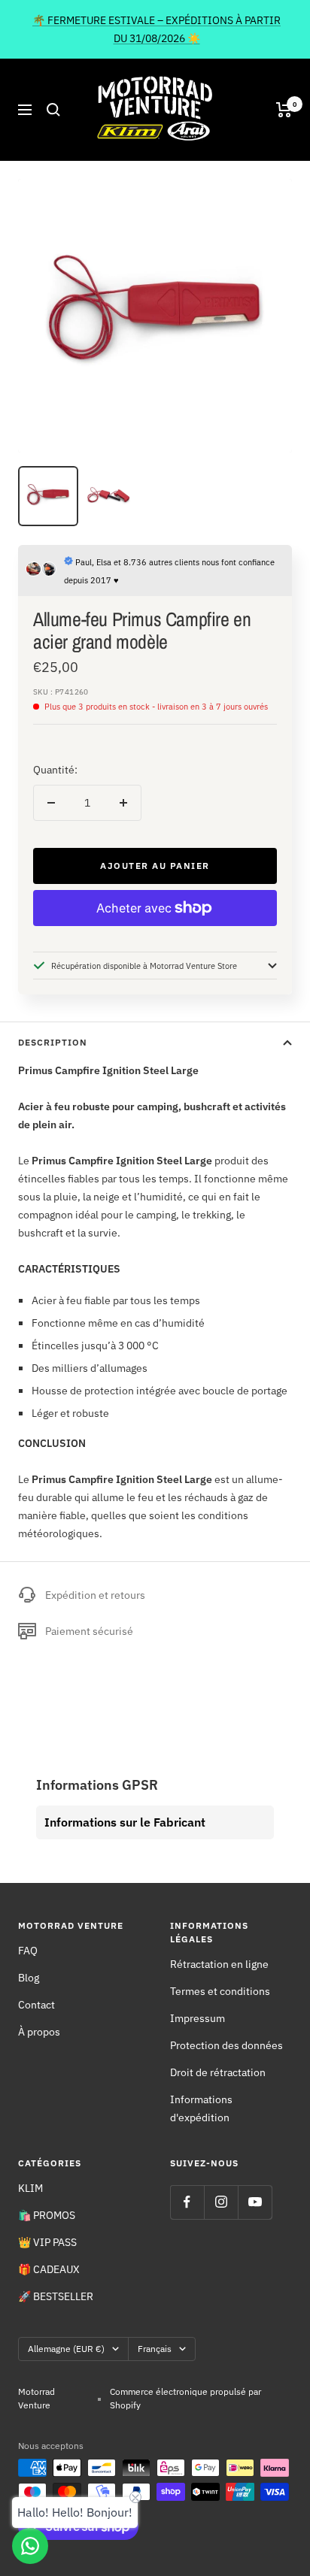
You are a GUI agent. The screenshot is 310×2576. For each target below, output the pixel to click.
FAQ (28, 1951)
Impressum (198, 2018)
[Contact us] (30, 2546)
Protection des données (226, 2045)
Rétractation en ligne (219, 1964)
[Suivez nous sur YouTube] (255, 2202)
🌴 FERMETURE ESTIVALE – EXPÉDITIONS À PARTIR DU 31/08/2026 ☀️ (157, 29)
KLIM (30, 2188)
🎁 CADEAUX (49, 2269)
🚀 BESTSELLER (56, 2296)
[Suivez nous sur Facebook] (187, 2202)
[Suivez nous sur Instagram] (221, 2202)
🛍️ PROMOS (47, 2215)
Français (155, 2349)
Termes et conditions (220, 1991)
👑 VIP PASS (47, 2242)
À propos (39, 2032)
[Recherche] (53, 110)
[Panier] (284, 110)
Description (53, 1042)
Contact (36, 2005)
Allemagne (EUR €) (66, 2349)
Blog (29, 1978)
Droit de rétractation (218, 2072)
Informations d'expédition (201, 2108)
